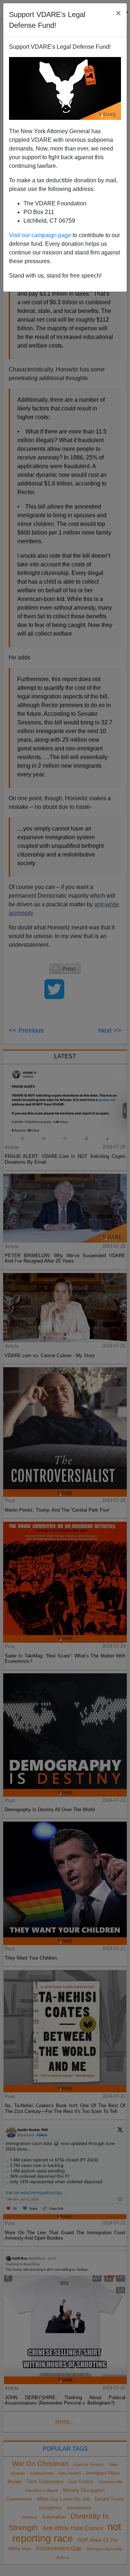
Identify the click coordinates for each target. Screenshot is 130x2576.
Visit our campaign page (40, 235)
